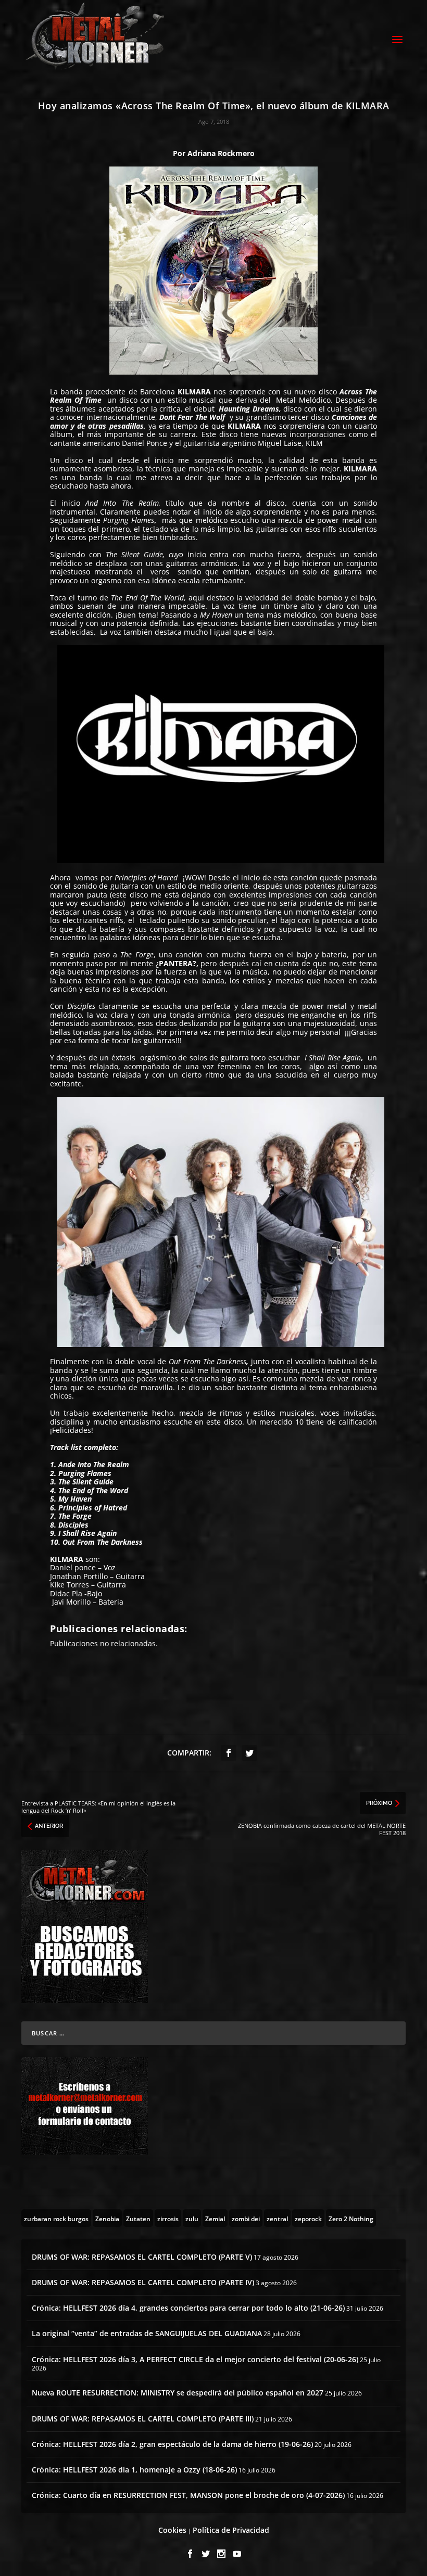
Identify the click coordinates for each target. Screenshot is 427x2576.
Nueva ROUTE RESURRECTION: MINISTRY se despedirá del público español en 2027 (178, 2393)
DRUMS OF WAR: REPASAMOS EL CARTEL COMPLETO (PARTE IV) (143, 2282)
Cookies (172, 2530)
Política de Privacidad (231, 2530)
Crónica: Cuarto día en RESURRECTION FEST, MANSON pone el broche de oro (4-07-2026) (188, 2495)
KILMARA (196, 392)
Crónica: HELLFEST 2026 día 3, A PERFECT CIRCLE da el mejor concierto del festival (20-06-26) (195, 2359)
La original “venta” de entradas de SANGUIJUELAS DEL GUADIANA (147, 2333)
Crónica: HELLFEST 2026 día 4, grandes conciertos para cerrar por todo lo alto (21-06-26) (188, 2308)
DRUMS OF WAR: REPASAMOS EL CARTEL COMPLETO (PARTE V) (142, 2257)
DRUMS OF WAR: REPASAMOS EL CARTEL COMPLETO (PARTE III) (143, 2419)
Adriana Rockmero (220, 153)
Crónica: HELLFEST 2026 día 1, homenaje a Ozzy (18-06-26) (134, 2470)
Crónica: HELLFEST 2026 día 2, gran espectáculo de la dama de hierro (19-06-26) (172, 2444)
